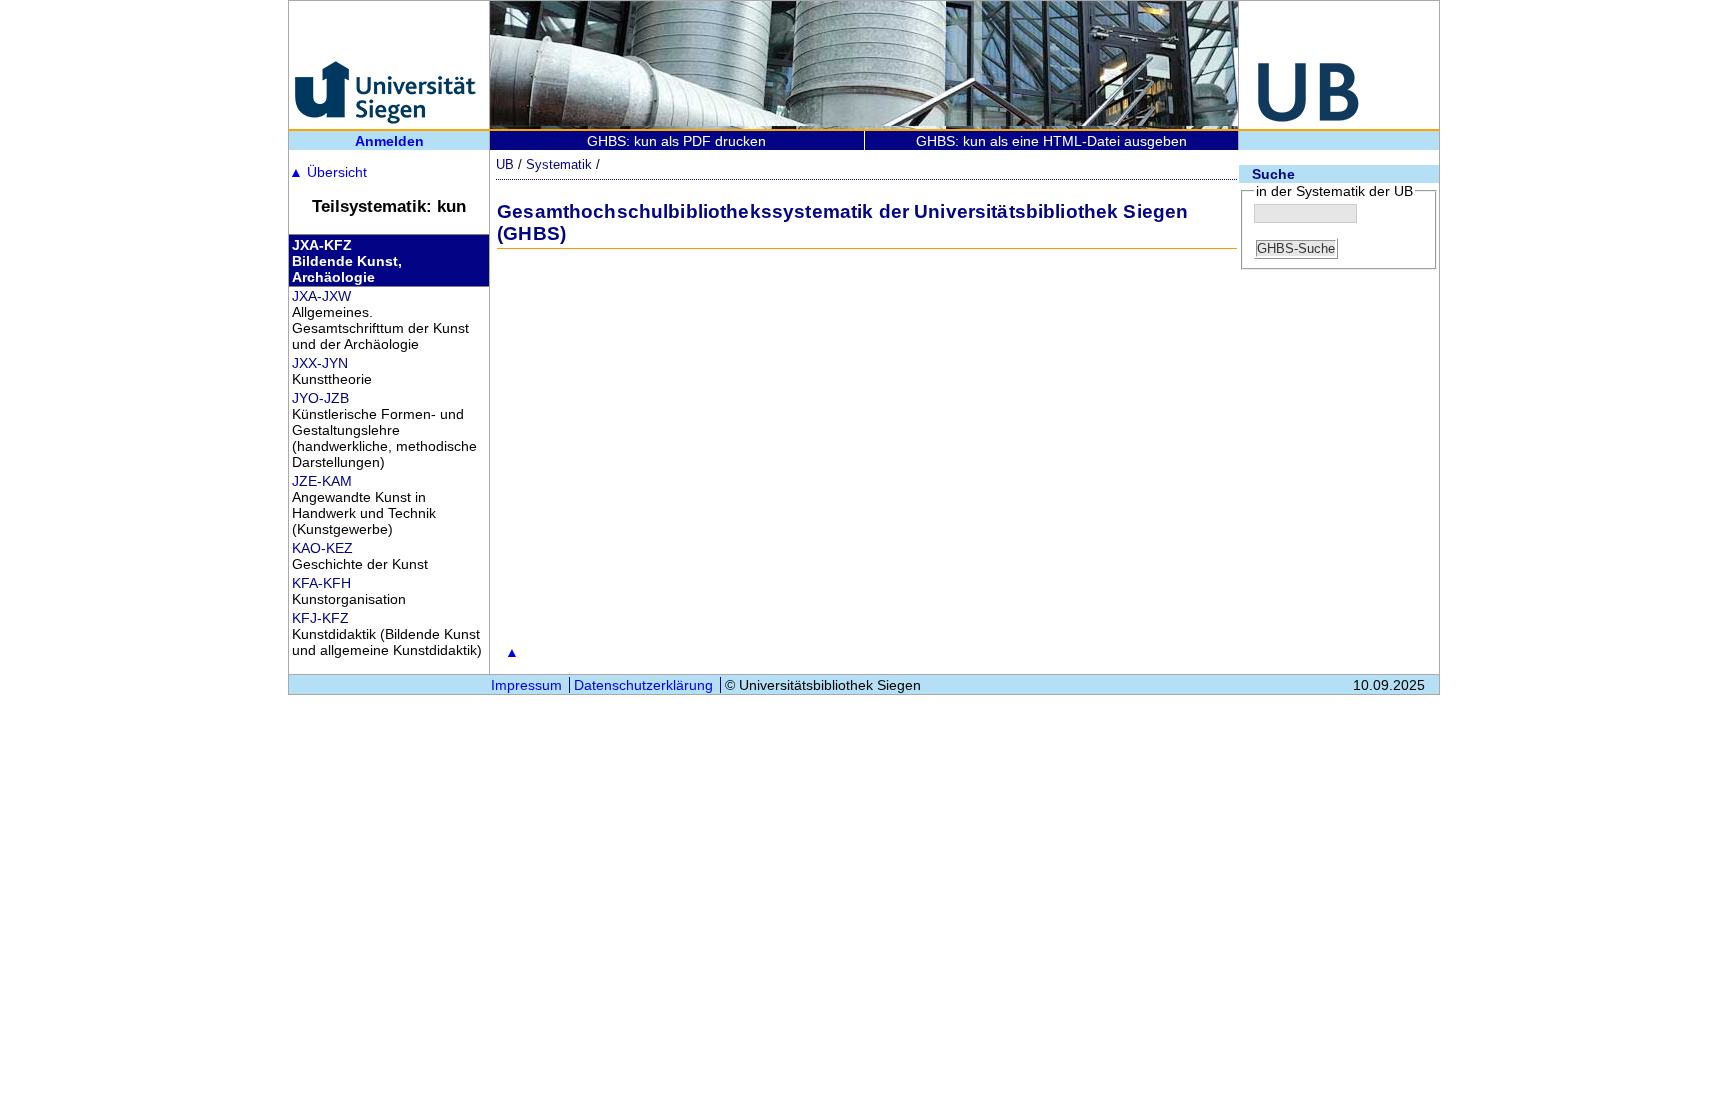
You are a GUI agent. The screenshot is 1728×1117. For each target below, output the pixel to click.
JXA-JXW (321, 296)
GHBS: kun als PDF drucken (676, 141)
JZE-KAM (322, 481)
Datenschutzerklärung (643, 685)
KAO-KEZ (322, 548)
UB (505, 164)
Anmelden (389, 141)
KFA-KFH (321, 583)
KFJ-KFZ (320, 618)
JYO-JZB (320, 398)
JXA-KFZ (322, 245)
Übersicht (328, 172)
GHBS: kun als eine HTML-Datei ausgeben (1051, 141)
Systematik (559, 164)
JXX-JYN (320, 363)
